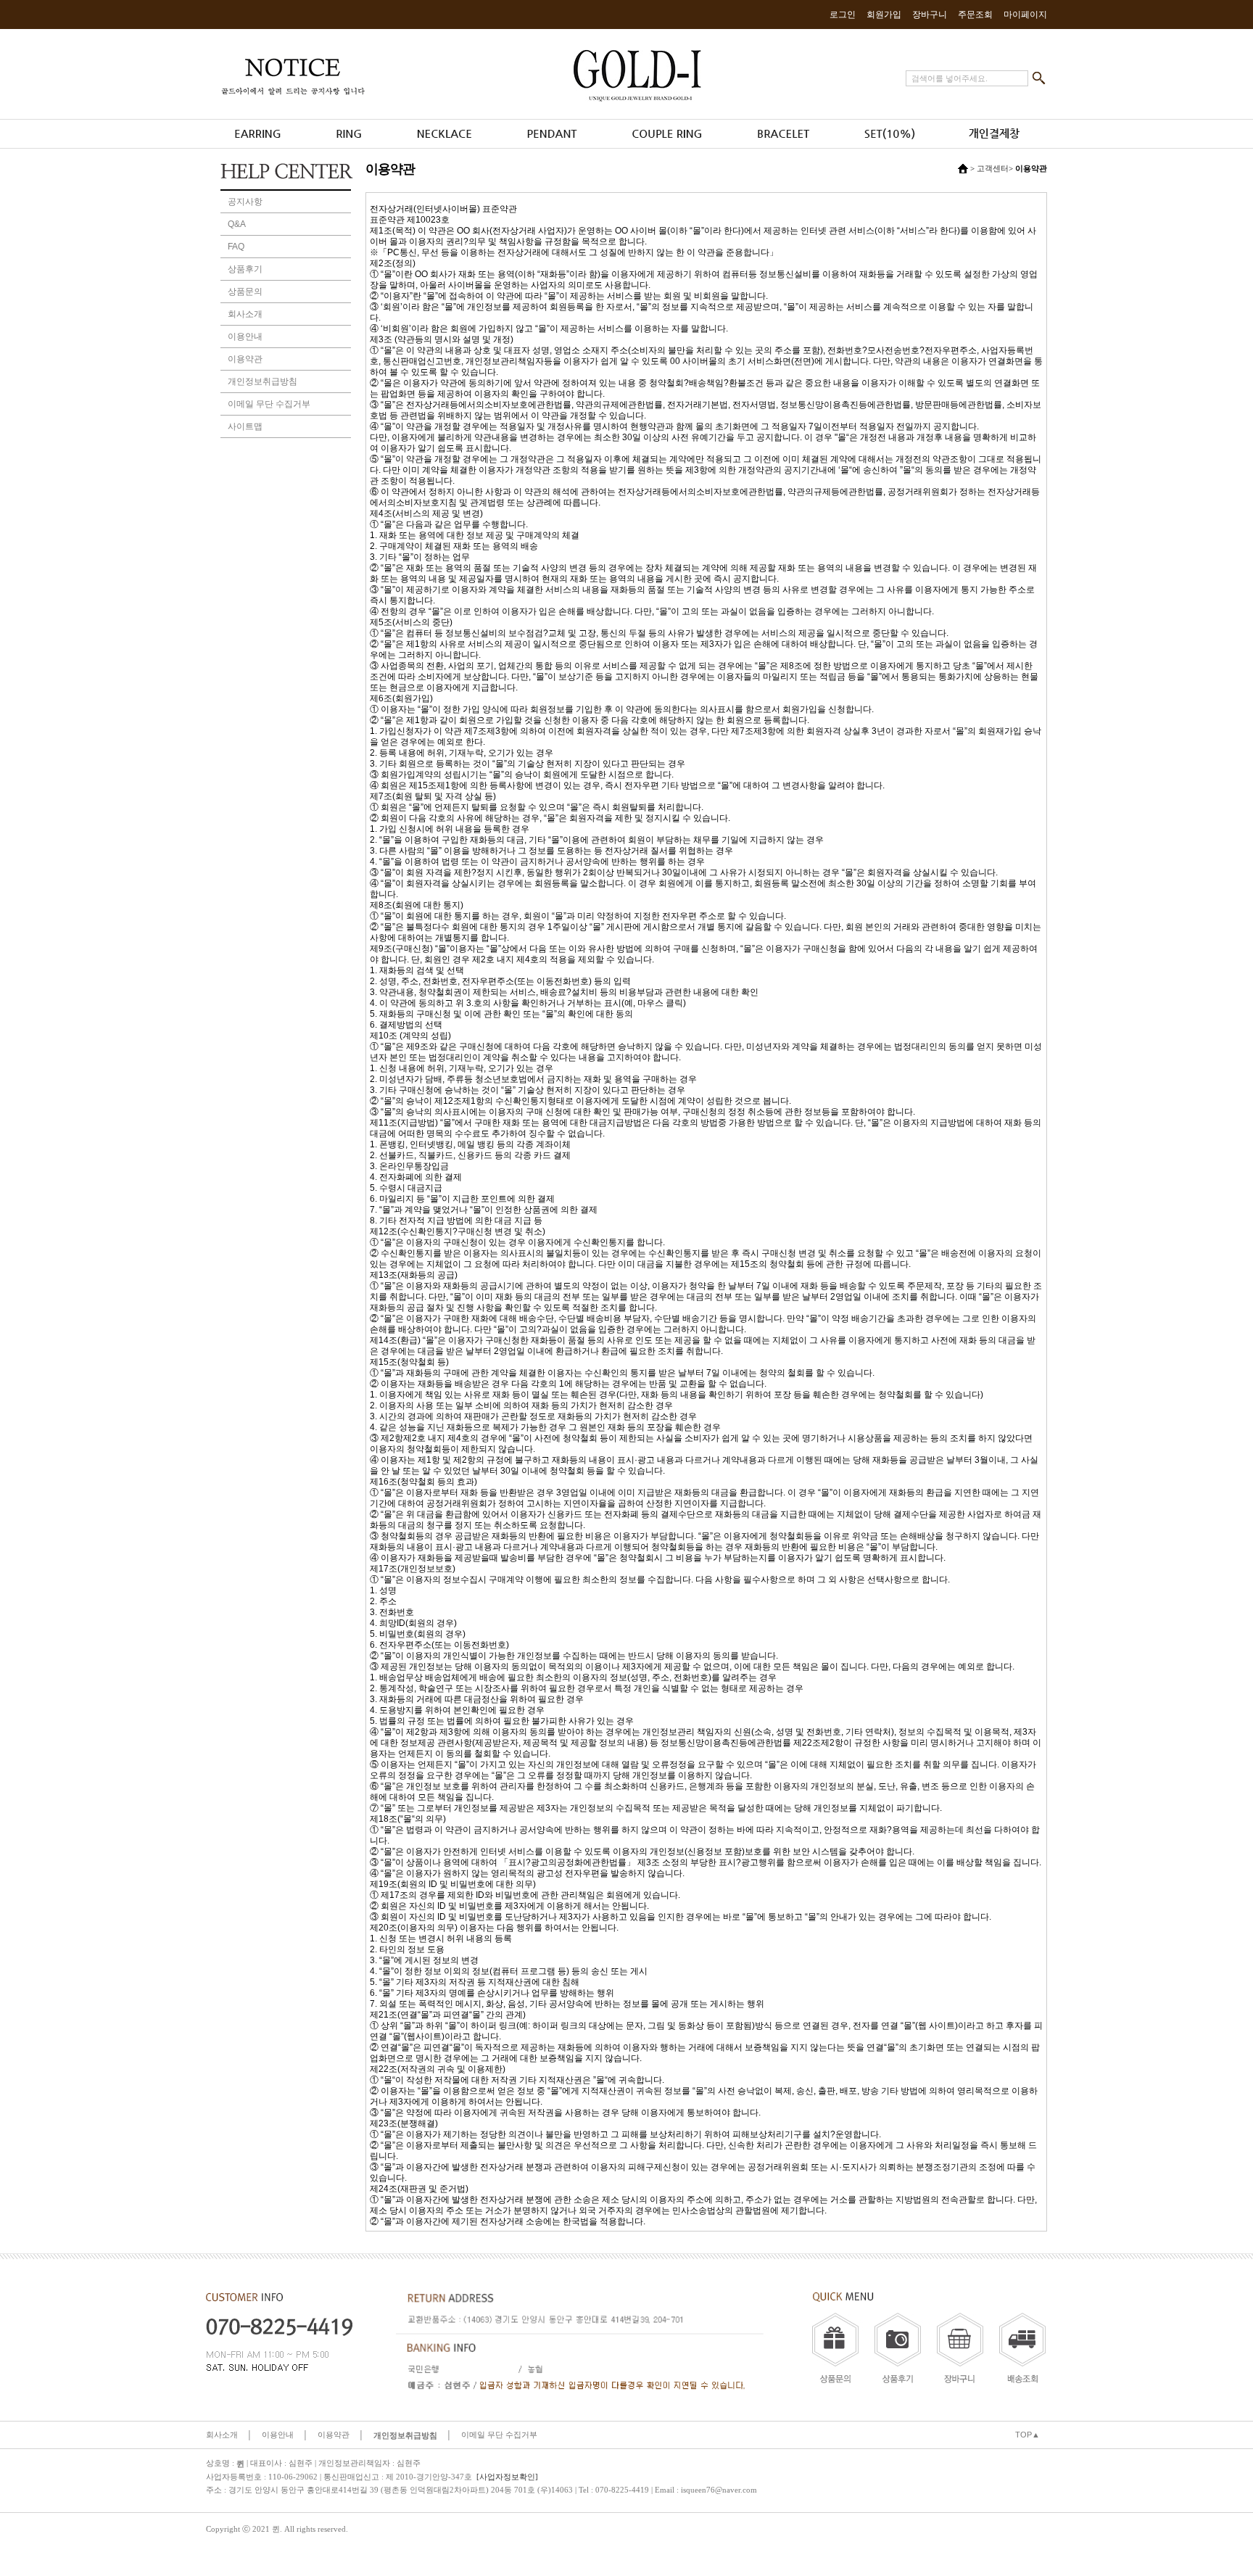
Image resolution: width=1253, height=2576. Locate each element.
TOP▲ (1027, 2435)
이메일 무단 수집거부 (269, 404)
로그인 (843, 15)
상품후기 (245, 269)
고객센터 (993, 168)
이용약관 (245, 359)
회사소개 (245, 314)
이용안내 (245, 337)
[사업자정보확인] (507, 2477)
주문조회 (975, 15)
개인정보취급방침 (262, 381)
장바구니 (930, 15)
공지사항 (245, 202)
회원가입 (884, 15)
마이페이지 (1025, 15)
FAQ (236, 247)
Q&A (237, 224)
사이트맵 (245, 426)
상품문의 (245, 292)
